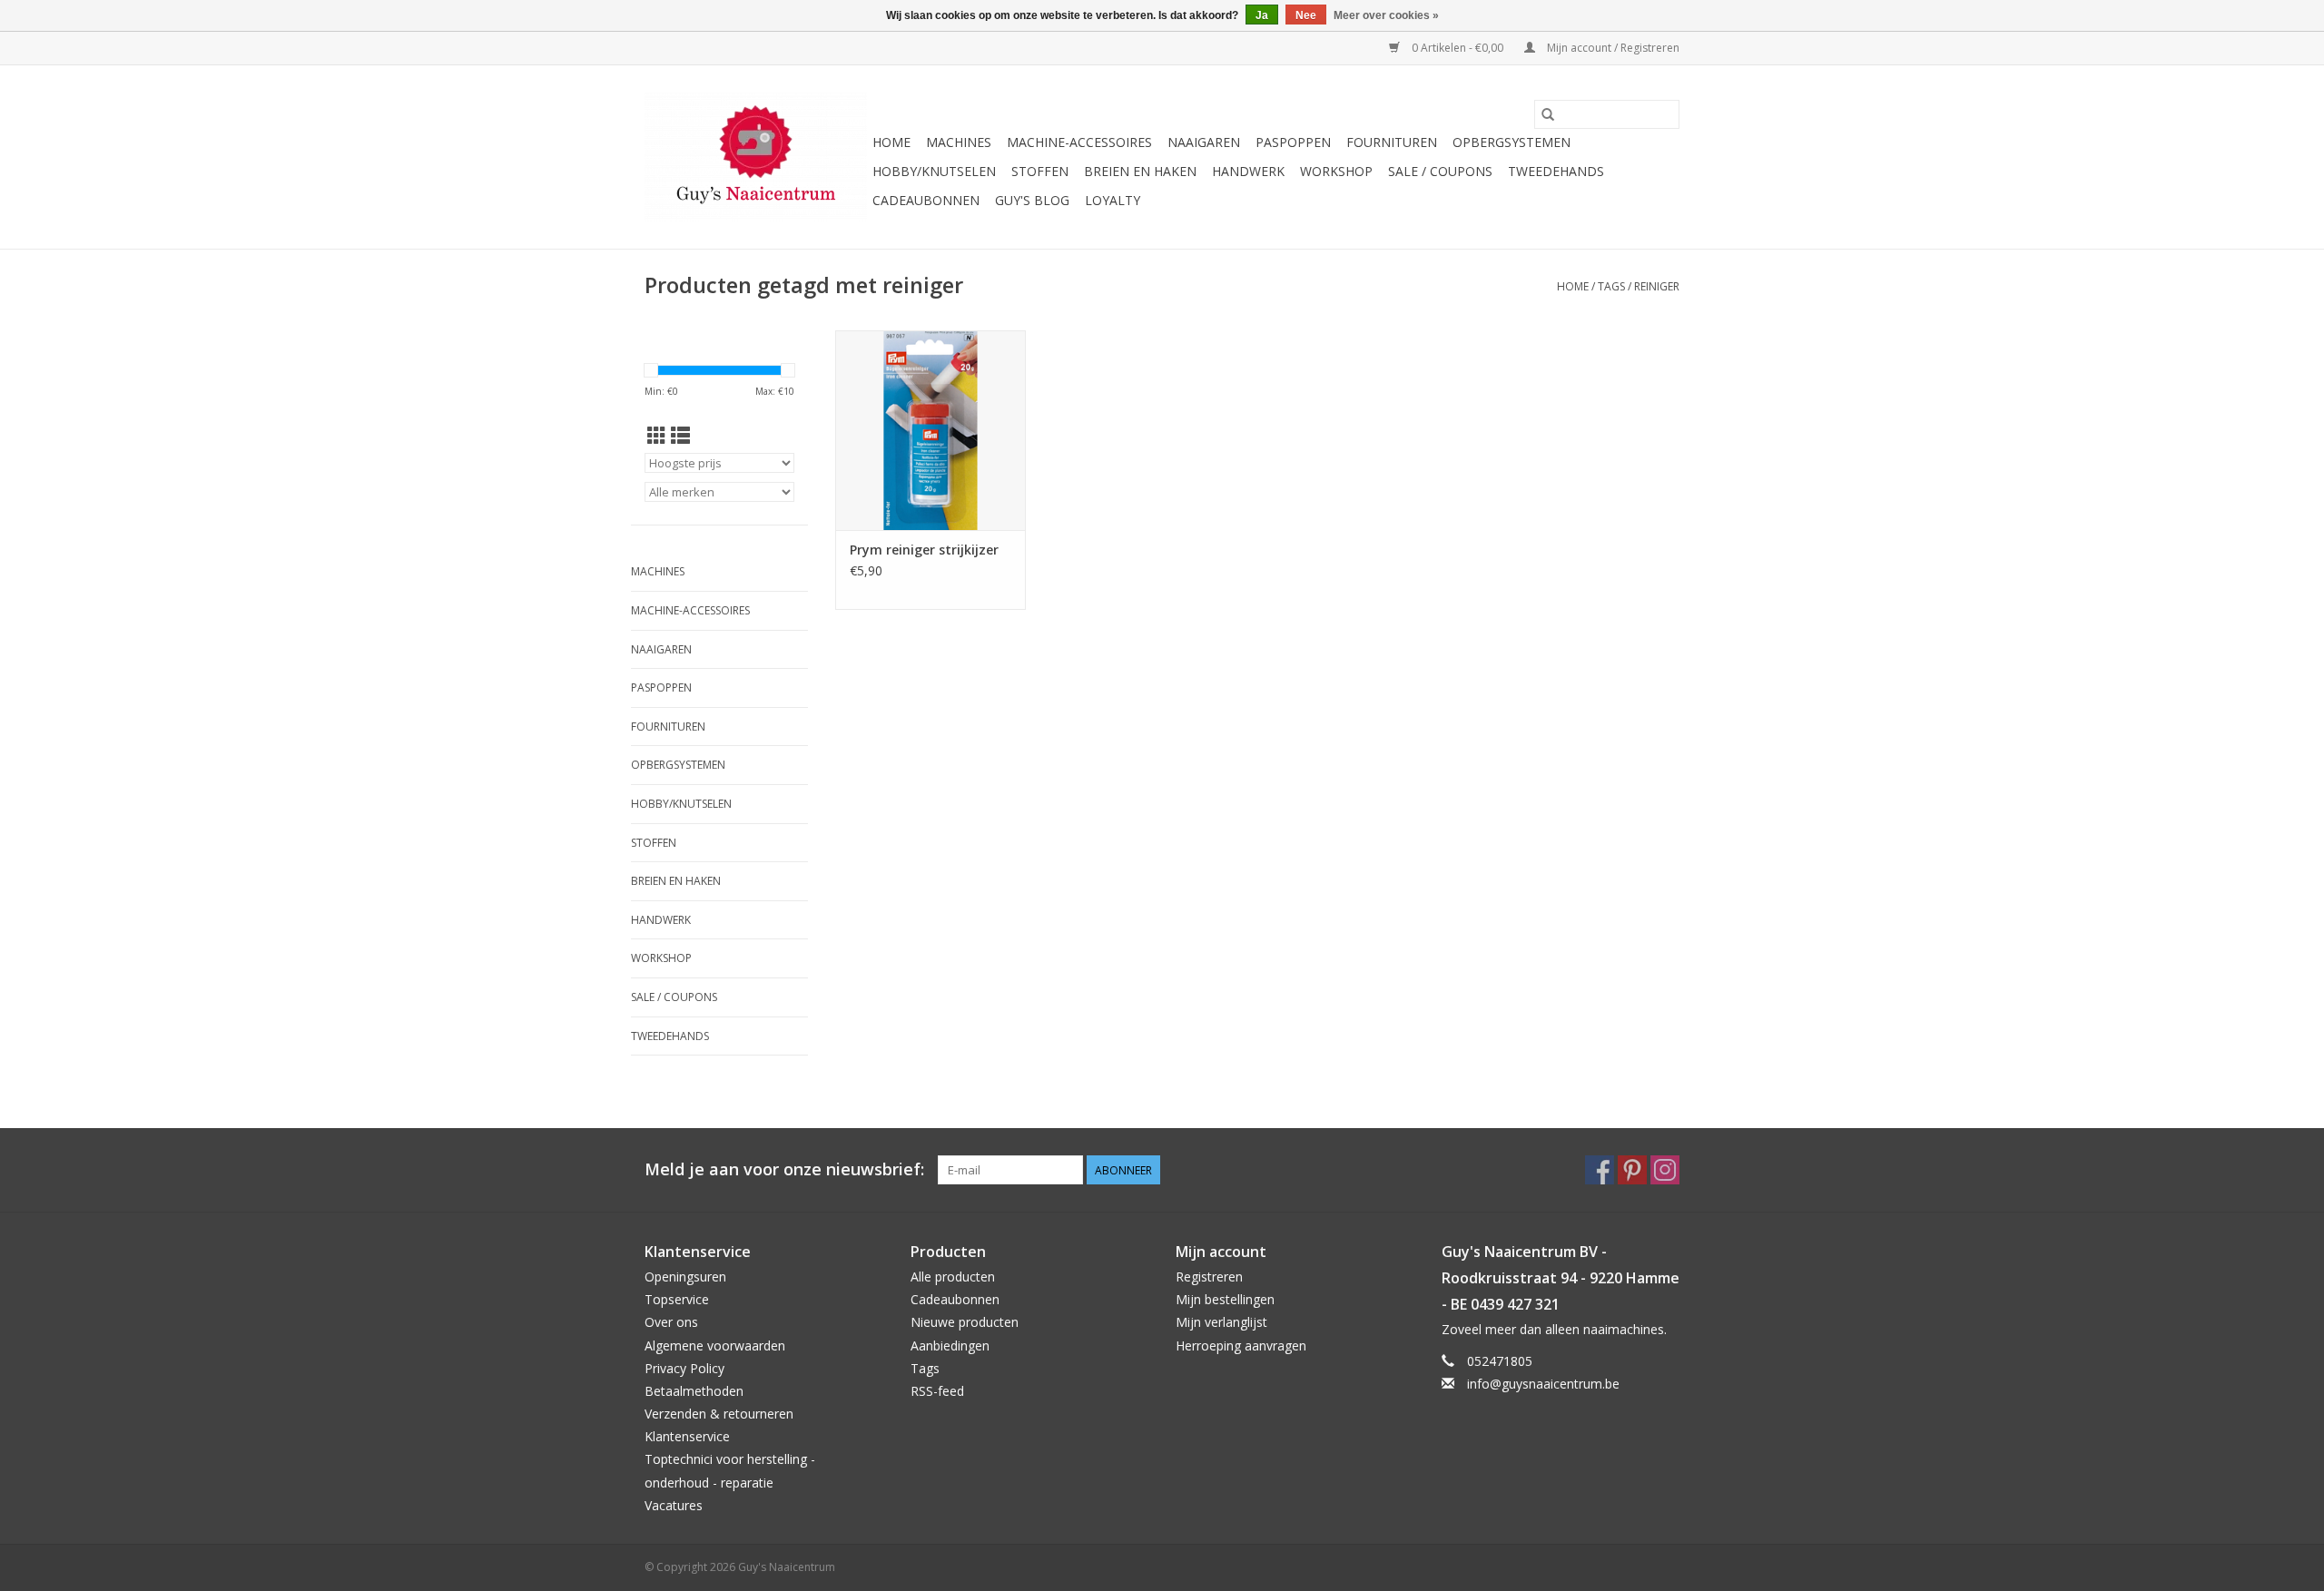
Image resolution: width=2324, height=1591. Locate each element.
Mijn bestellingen (1225, 1299)
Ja (1262, 15)
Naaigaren (1204, 142)
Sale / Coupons (1440, 171)
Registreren (1209, 1277)
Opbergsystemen (1512, 142)
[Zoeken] (1548, 114)
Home (891, 142)
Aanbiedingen (950, 1345)
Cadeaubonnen (926, 200)
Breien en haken (1140, 171)
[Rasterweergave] (657, 436)
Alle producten (953, 1277)
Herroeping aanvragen (1241, 1345)
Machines (959, 142)
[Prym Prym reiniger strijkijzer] (931, 430)
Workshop (1336, 171)
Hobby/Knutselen (934, 171)
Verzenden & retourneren (719, 1414)
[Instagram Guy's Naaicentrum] (1665, 1170)
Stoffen (1040, 171)
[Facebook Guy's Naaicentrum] (1600, 1170)
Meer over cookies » (1386, 15)
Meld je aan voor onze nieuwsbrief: (784, 1169)
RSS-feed (937, 1391)
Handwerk (1248, 171)
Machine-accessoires (1079, 142)
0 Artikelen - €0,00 (1457, 48)
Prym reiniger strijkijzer (924, 550)
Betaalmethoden (694, 1391)
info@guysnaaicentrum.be (1543, 1384)
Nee (1306, 15)
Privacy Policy (684, 1368)
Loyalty (1113, 200)
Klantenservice (687, 1436)
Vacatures (674, 1505)
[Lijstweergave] (680, 436)
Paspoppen (1293, 142)
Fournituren (1392, 142)
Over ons (671, 1322)
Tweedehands (1556, 171)
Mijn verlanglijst (1221, 1322)
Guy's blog (1032, 200)
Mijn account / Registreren (1612, 48)
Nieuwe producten (965, 1322)
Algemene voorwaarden (715, 1345)
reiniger (1657, 286)
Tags (1611, 286)
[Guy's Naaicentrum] (756, 157)
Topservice (677, 1299)
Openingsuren (685, 1277)
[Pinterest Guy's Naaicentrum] (1632, 1170)
